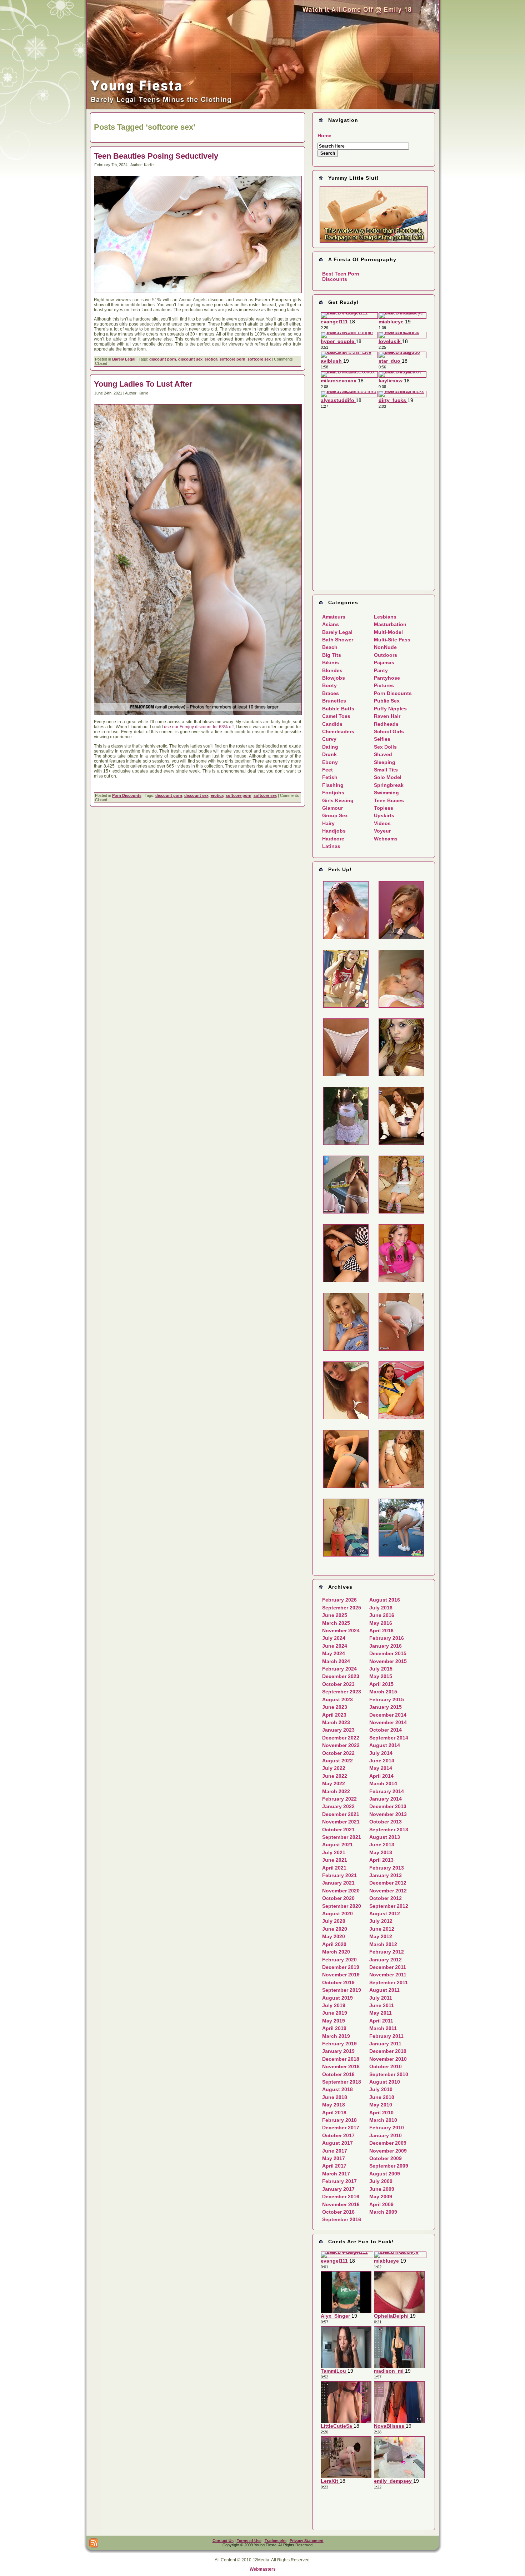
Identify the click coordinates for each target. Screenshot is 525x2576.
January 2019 (338, 2051)
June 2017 (335, 2151)
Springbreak (389, 785)
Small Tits (386, 770)
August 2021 (337, 1845)
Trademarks (276, 2541)
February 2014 (387, 1791)
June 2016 (382, 1615)
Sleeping (385, 762)
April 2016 (381, 1631)
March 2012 (383, 1944)
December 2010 (388, 2051)
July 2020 (334, 1921)
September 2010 (389, 2074)
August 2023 (337, 1699)
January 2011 (385, 2044)
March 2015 (383, 1692)
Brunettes (334, 701)
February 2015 (387, 1699)
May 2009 (381, 2197)
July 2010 (381, 2089)
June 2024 (335, 1646)
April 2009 (381, 2204)
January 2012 (386, 1960)
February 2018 (339, 2120)
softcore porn (232, 359)
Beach (330, 647)
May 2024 (334, 1653)
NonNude (385, 647)
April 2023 (334, 1715)
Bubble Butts (338, 709)
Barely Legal (124, 359)
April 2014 (381, 1776)
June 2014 (382, 1761)
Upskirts (384, 815)
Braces (331, 693)
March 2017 (336, 2174)
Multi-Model (388, 632)
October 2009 (386, 2158)
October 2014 (386, 1730)
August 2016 (385, 1600)
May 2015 (381, 1676)
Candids (332, 724)
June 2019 (335, 2013)
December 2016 (341, 2197)
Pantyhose (387, 678)
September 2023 (342, 1692)
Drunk (329, 754)
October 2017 (338, 2135)
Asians (331, 624)
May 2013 (381, 1852)
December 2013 (388, 1806)
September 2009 (389, 2166)
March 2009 (383, 2212)
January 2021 (338, 1883)
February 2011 (386, 2036)
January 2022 (338, 1806)
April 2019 (334, 2028)
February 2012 (387, 1952)
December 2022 (341, 1738)
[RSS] (94, 2543)
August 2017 (337, 2143)
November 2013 (388, 1814)
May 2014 (381, 1768)
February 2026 (339, 1600)
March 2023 (336, 1722)
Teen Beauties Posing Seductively (156, 156)
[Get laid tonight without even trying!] (374, 214)
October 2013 (386, 1822)
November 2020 (341, 1891)
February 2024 (339, 1669)
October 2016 (338, 2212)
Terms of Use (249, 2541)
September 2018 (342, 2082)
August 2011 (384, 1990)
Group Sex (335, 815)
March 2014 (383, 1783)
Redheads (386, 724)
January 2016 (386, 1646)
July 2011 (381, 1998)
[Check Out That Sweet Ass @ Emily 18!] (263, 108)
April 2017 (334, 2166)
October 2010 (386, 2066)
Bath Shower (338, 640)
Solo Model (388, 777)
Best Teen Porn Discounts (341, 276)
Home (324, 135)
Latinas (331, 846)
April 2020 (334, 1944)
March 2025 (336, 1623)
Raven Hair (387, 716)
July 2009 (381, 2181)
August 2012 (385, 1914)
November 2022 (341, 1745)
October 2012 (386, 1898)
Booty (329, 685)
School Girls (389, 731)
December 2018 (341, 2059)
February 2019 (339, 2044)
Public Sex (387, 701)
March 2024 (336, 1661)
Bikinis (331, 662)
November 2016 (341, 2204)
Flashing (333, 785)
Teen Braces (389, 800)
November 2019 (341, 1975)
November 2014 (388, 1722)
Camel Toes (336, 716)
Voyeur (382, 831)
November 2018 (341, 2066)
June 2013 (382, 1845)
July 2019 (334, 2005)
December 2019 (341, 1967)
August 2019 (337, 1998)
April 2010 (381, 2113)
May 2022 (334, 1783)
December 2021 (341, 1814)
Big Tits (332, 655)
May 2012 (381, 1936)
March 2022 (336, 1791)
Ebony (330, 762)
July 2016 (381, 1608)
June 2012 (382, 1929)
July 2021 (334, 1852)
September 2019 (342, 1990)
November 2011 (388, 1975)
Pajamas (384, 662)
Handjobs (334, 831)
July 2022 (334, 1768)
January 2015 (386, 1707)
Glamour (332, 808)
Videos (382, 823)
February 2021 (339, 1875)
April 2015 (381, 1684)
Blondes (332, 670)
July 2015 (381, 1669)
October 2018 (338, 2074)
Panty (381, 670)
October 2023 (338, 1684)
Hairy (328, 823)
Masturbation (390, 624)
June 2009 (382, 2189)
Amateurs (334, 617)
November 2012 (388, 1891)
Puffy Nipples (390, 709)
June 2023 (335, 1707)
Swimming (386, 793)
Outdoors (386, 655)
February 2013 (387, 1868)
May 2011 (381, 2013)
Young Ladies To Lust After (143, 384)
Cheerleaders (338, 731)
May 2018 (334, 2105)
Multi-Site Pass (392, 640)
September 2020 (342, 1906)
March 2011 (383, 2028)
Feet (327, 770)
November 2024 (341, 1631)
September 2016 (342, 2219)
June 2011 (382, 2005)
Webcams (386, 839)
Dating (330, 747)
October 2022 (338, 1753)
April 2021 (334, 1868)
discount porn (163, 359)
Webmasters (263, 2569)
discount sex (190, 359)
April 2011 (381, 2021)
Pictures (384, 685)
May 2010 (381, 2105)
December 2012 (388, 1883)
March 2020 (336, 1952)
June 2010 (382, 2097)
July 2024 (334, 1638)
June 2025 (335, 1615)
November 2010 (388, 2059)
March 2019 (336, 2036)
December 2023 (341, 1676)
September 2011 (389, 1982)
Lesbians (385, 617)
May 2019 (334, 2021)
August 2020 (337, 1914)
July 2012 (381, 1921)
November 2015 (388, 1661)
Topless (384, 808)
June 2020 (335, 1929)
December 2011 (388, 1967)
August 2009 (385, 2174)
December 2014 (388, 1715)
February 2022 (339, 1799)
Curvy (329, 739)
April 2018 (334, 2113)
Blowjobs (334, 678)
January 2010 (386, 2135)
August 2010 (385, 2082)
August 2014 (385, 1745)
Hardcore (333, 839)
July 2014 (381, 1753)
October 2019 (338, 1982)
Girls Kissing (338, 800)
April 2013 (381, 1860)
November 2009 (388, 2151)
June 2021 (335, 1860)
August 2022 (337, 1761)
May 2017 (334, 2158)
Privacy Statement (307, 2541)
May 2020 (334, 1936)
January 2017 (338, 2189)
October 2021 (338, 1830)
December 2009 (388, 2143)
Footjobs (333, 793)
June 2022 (335, 1776)
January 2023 (338, 1730)
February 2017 (339, 2181)
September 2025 (342, 1608)
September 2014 (389, 1738)
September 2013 (389, 1830)
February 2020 (339, 1960)
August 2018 (337, 2089)
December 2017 (341, 2128)
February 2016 (387, 1638)
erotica (211, 359)
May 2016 (381, 1623)
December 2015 (388, 1653)
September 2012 (389, 1906)
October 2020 (338, 1898)
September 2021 (342, 1837)
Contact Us (223, 2541)
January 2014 (386, 1799)
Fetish (330, 777)
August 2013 (385, 1837)
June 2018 (335, 2097)
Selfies (382, 739)
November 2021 (341, 1822)
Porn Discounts (127, 795)
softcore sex (259, 359)
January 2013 (386, 1875)
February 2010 (387, 2128)
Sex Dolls (385, 747)
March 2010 (383, 2120)
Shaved (383, 754)
